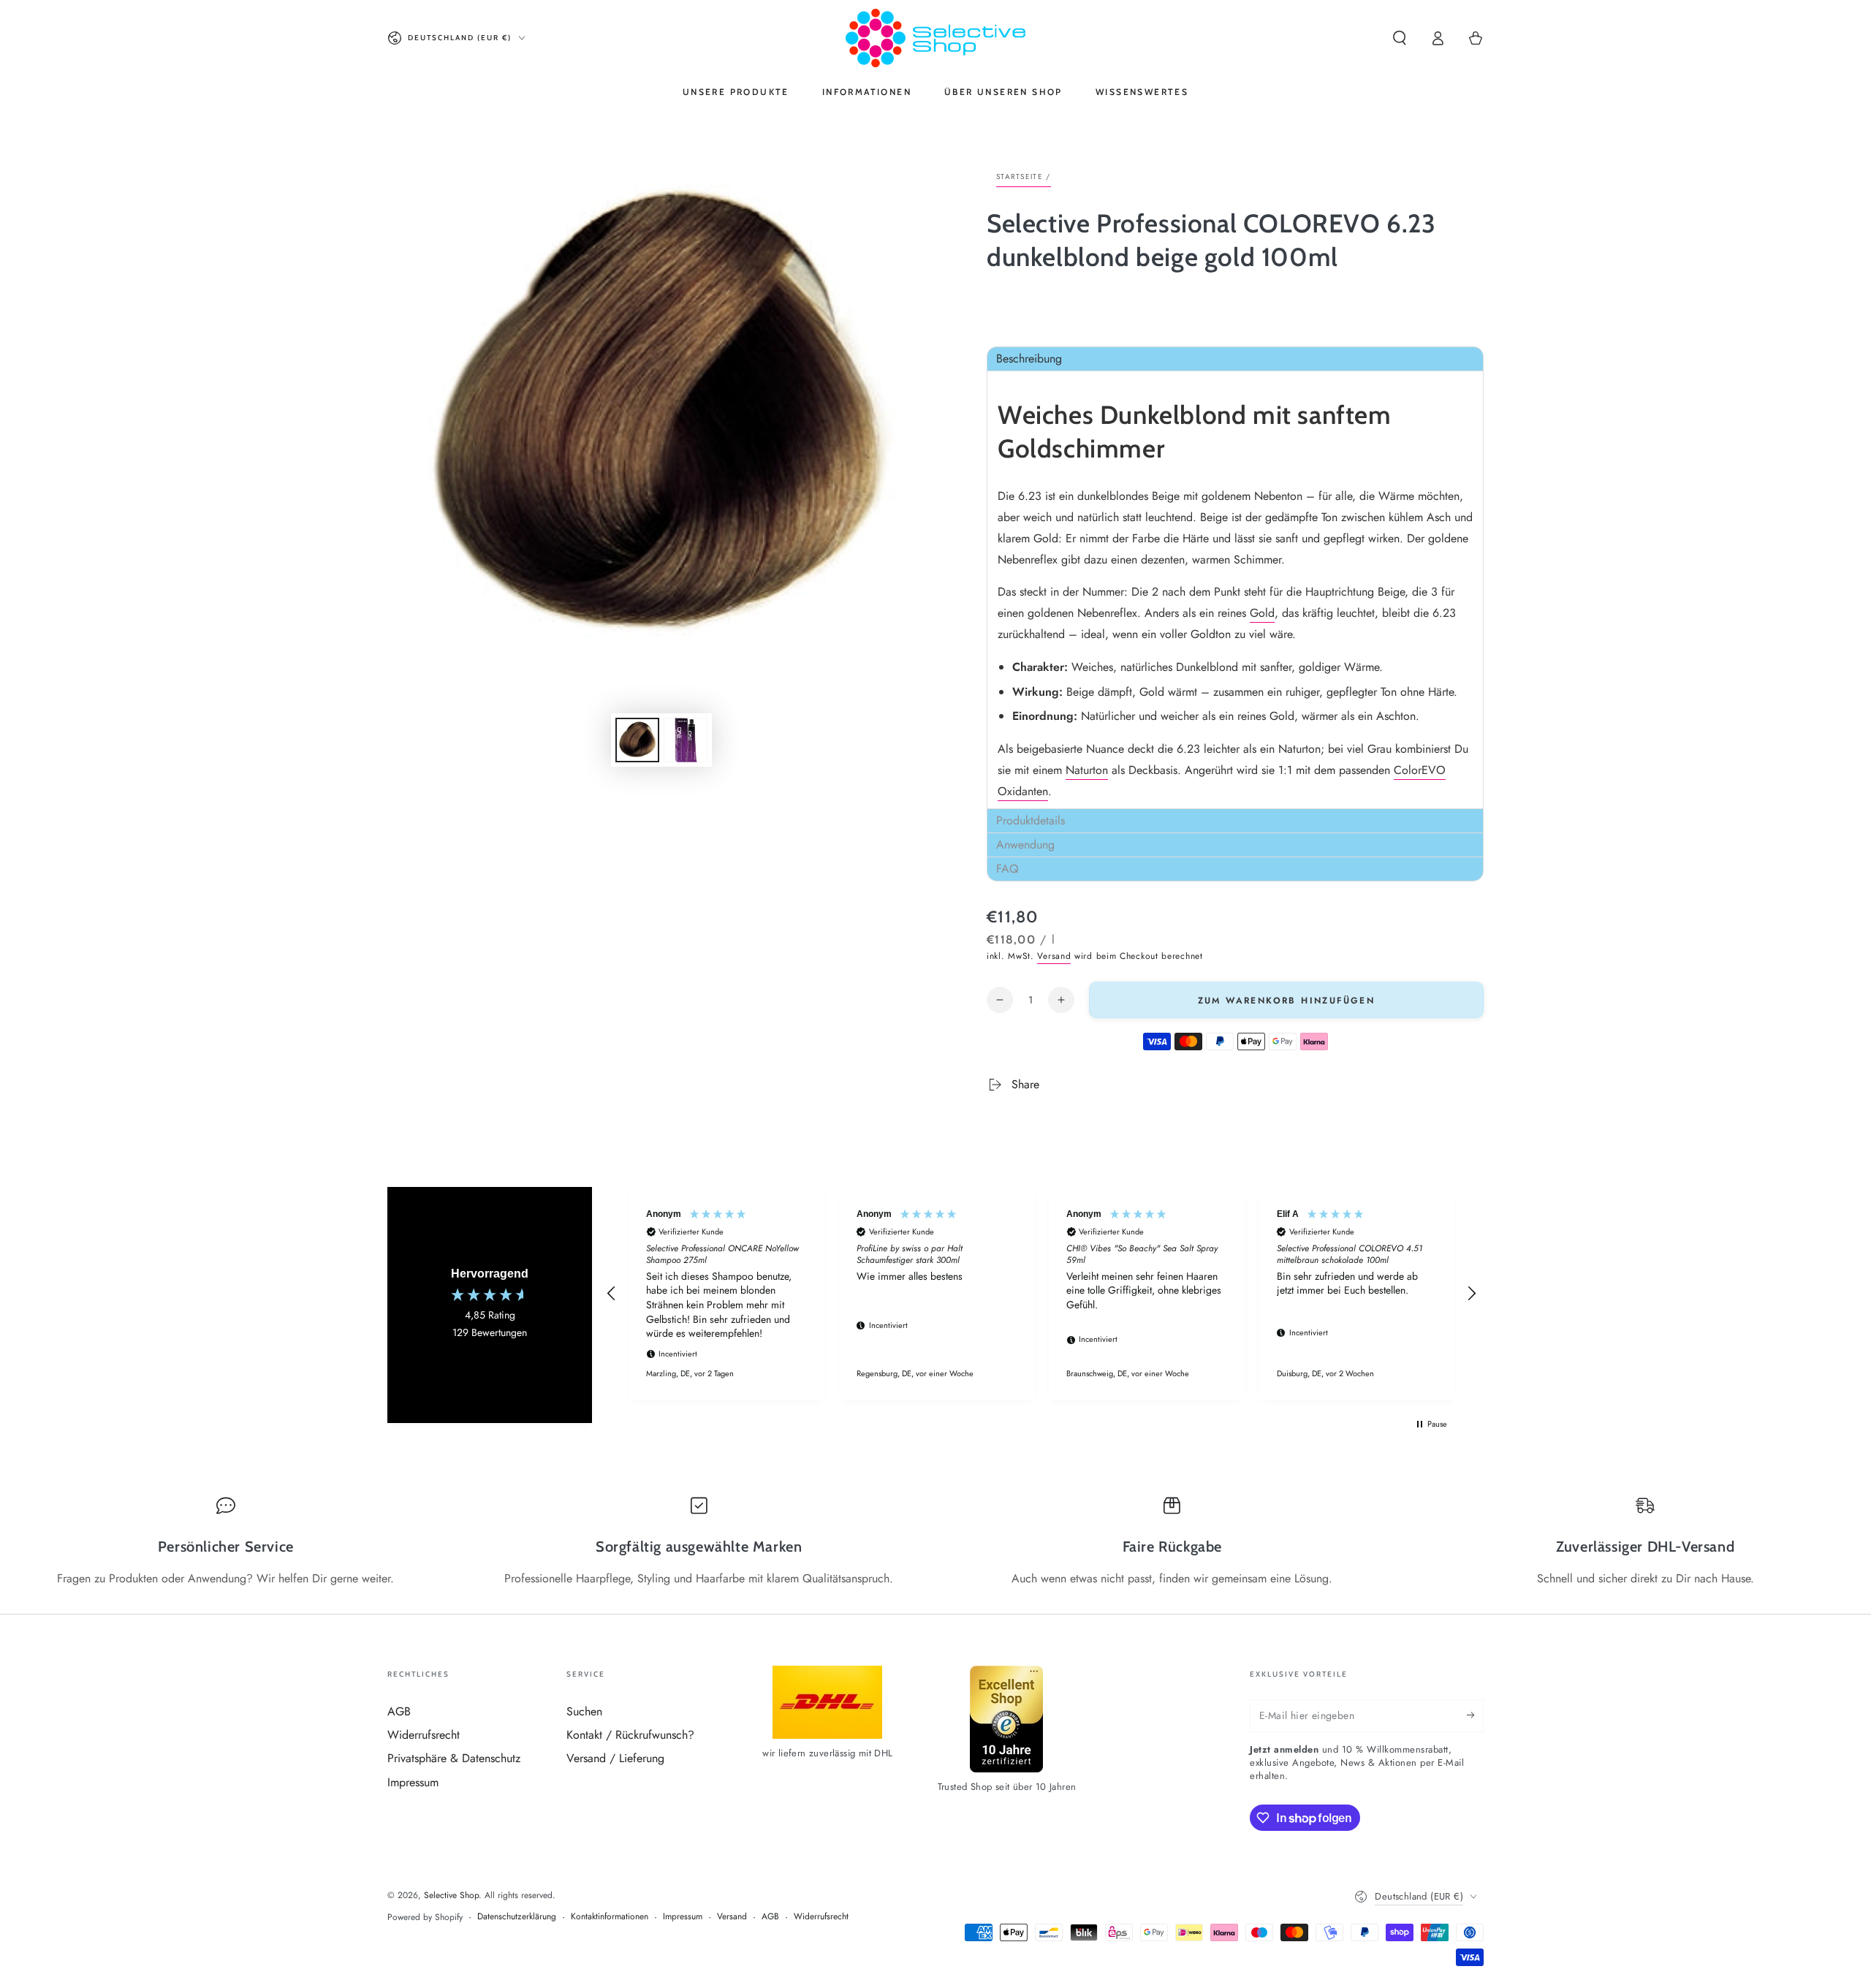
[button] (1400, 38)
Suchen (584, 1711)
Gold (1262, 613)
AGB (399, 1711)
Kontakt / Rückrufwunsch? (630, 1735)
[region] (1041, 1294)
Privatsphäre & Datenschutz (454, 1758)
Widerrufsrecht (424, 1735)
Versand (1054, 956)
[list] (935, 1541)
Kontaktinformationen (610, 1917)
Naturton (1087, 770)
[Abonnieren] (1475, 1715)
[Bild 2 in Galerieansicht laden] (686, 740)
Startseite (1020, 177)
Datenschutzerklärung (517, 1917)
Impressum (413, 1782)
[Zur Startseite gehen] (935, 38)
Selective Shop (451, 1895)
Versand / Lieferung (615, 1758)
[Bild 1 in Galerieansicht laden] (637, 740)
